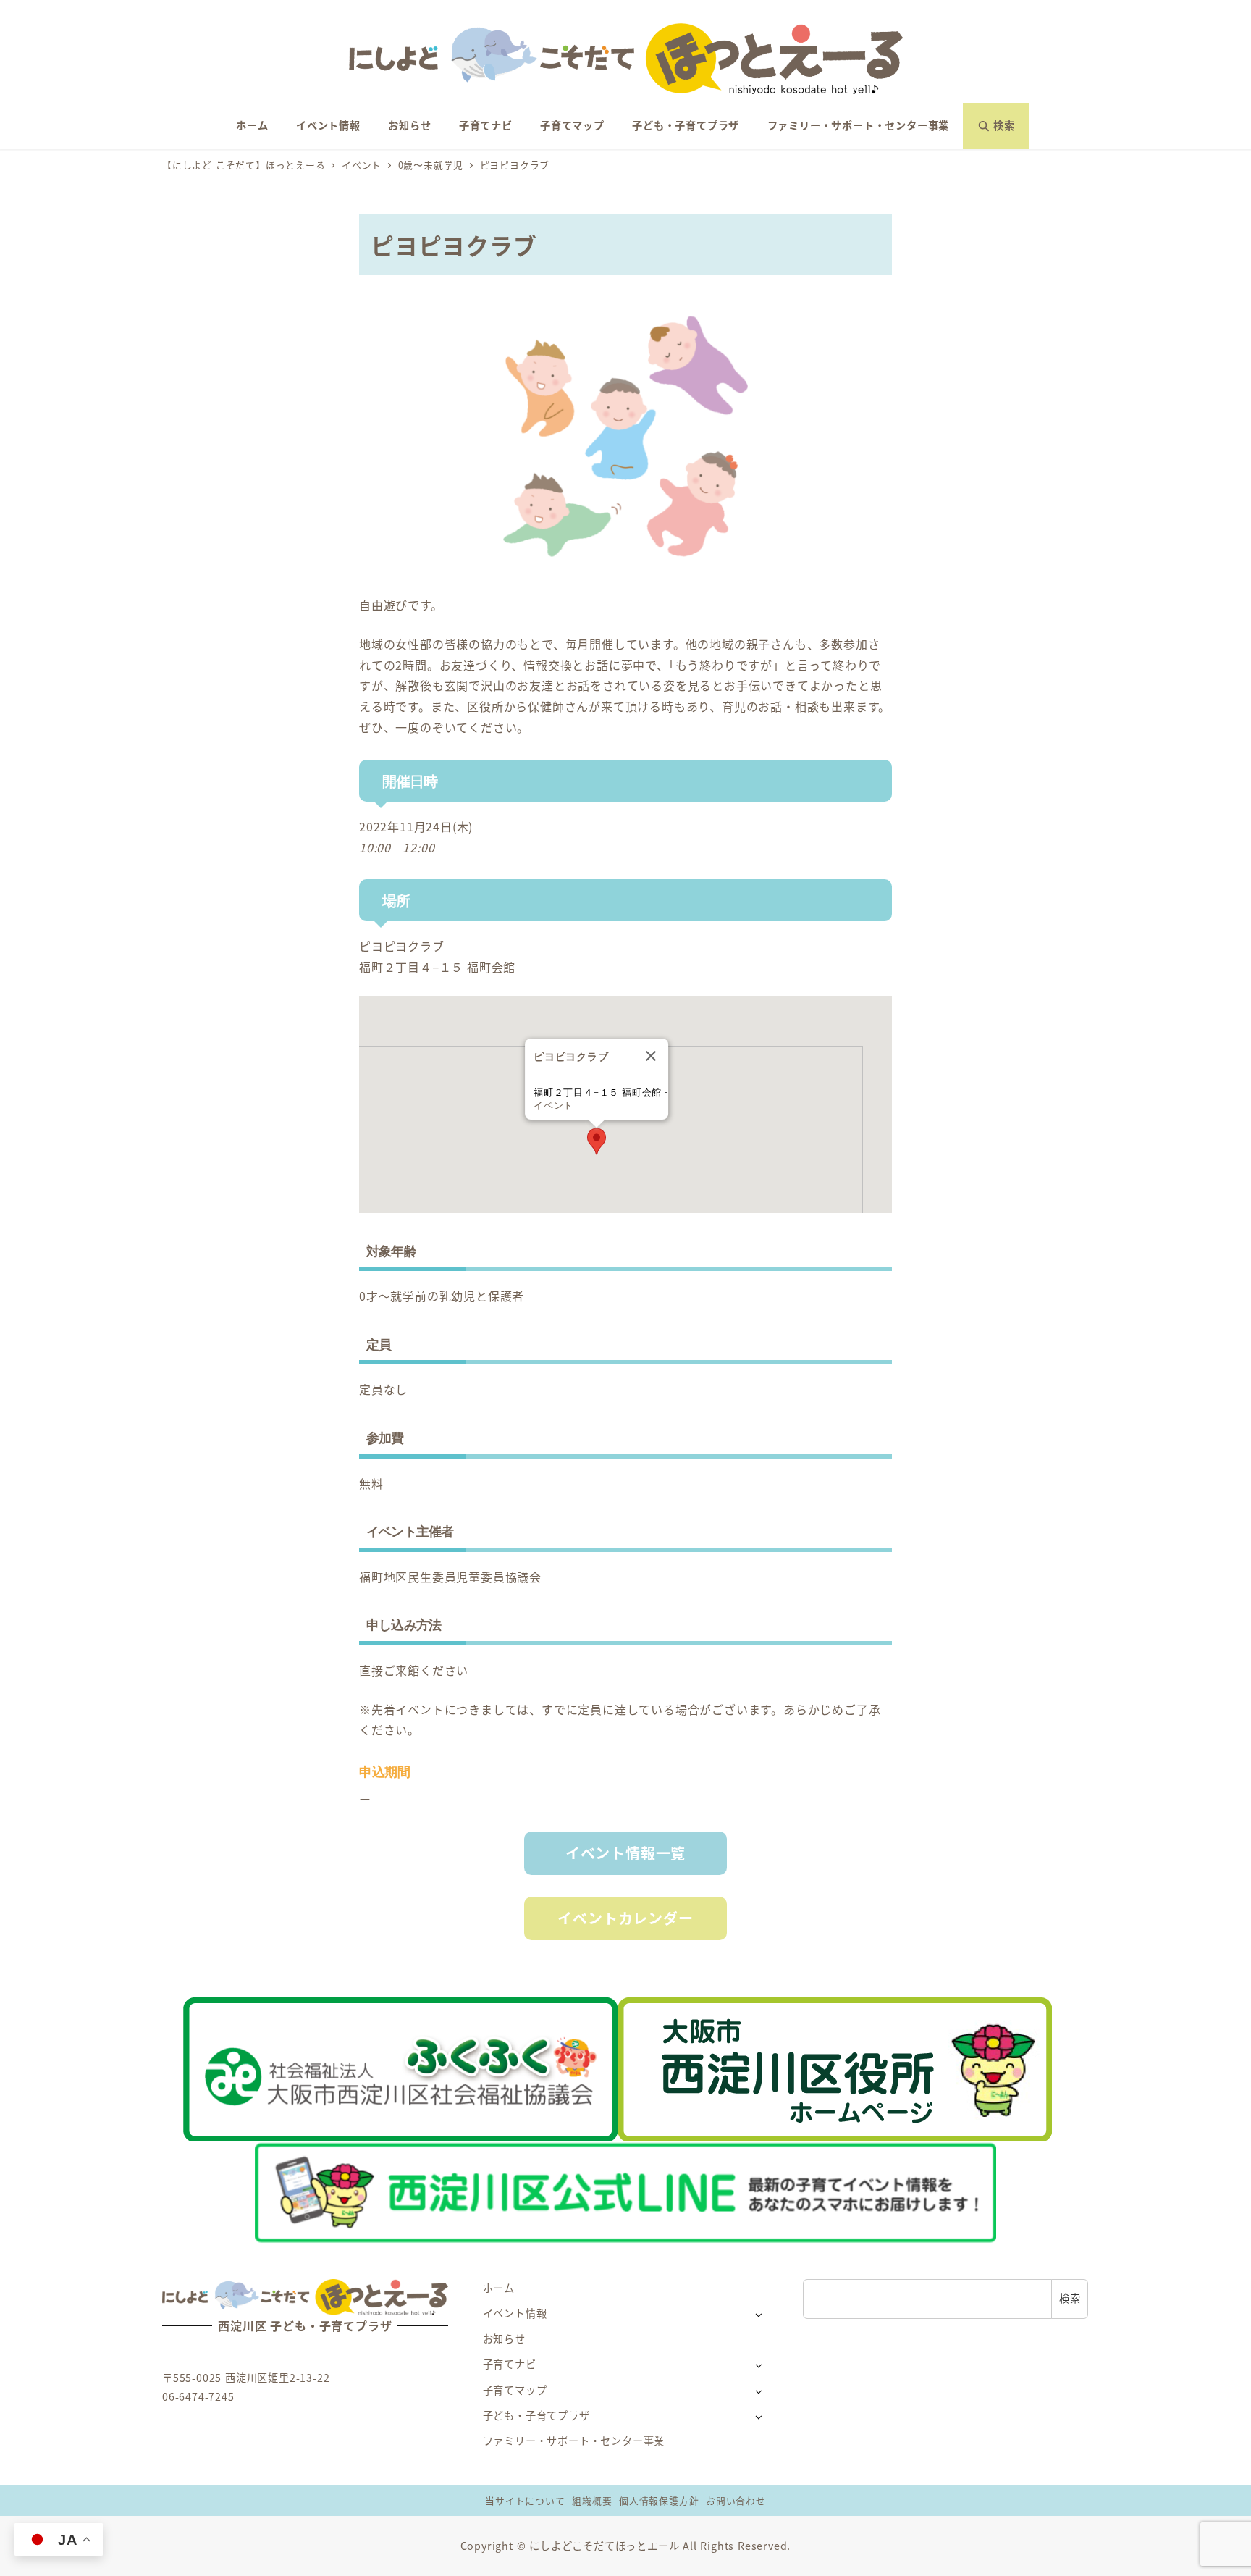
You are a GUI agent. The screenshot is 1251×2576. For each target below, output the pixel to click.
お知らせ (504, 2338)
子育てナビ (510, 2364)
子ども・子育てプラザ (536, 2415)
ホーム (499, 2288)
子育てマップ (515, 2390)
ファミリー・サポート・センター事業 (574, 2441)
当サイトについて (525, 2500)
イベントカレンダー (625, 1918)
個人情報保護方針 (659, 2500)
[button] (597, 1141)
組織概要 (592, 2500)
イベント (553, 1106)
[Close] (651, 1056)
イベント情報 (515, 2313)
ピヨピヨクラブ (402, 946)
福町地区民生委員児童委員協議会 (450, 1577)
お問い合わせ (736, 2500)
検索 (1070, 2298)
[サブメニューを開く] (758, 2314)
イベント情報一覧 (625, 1853)
